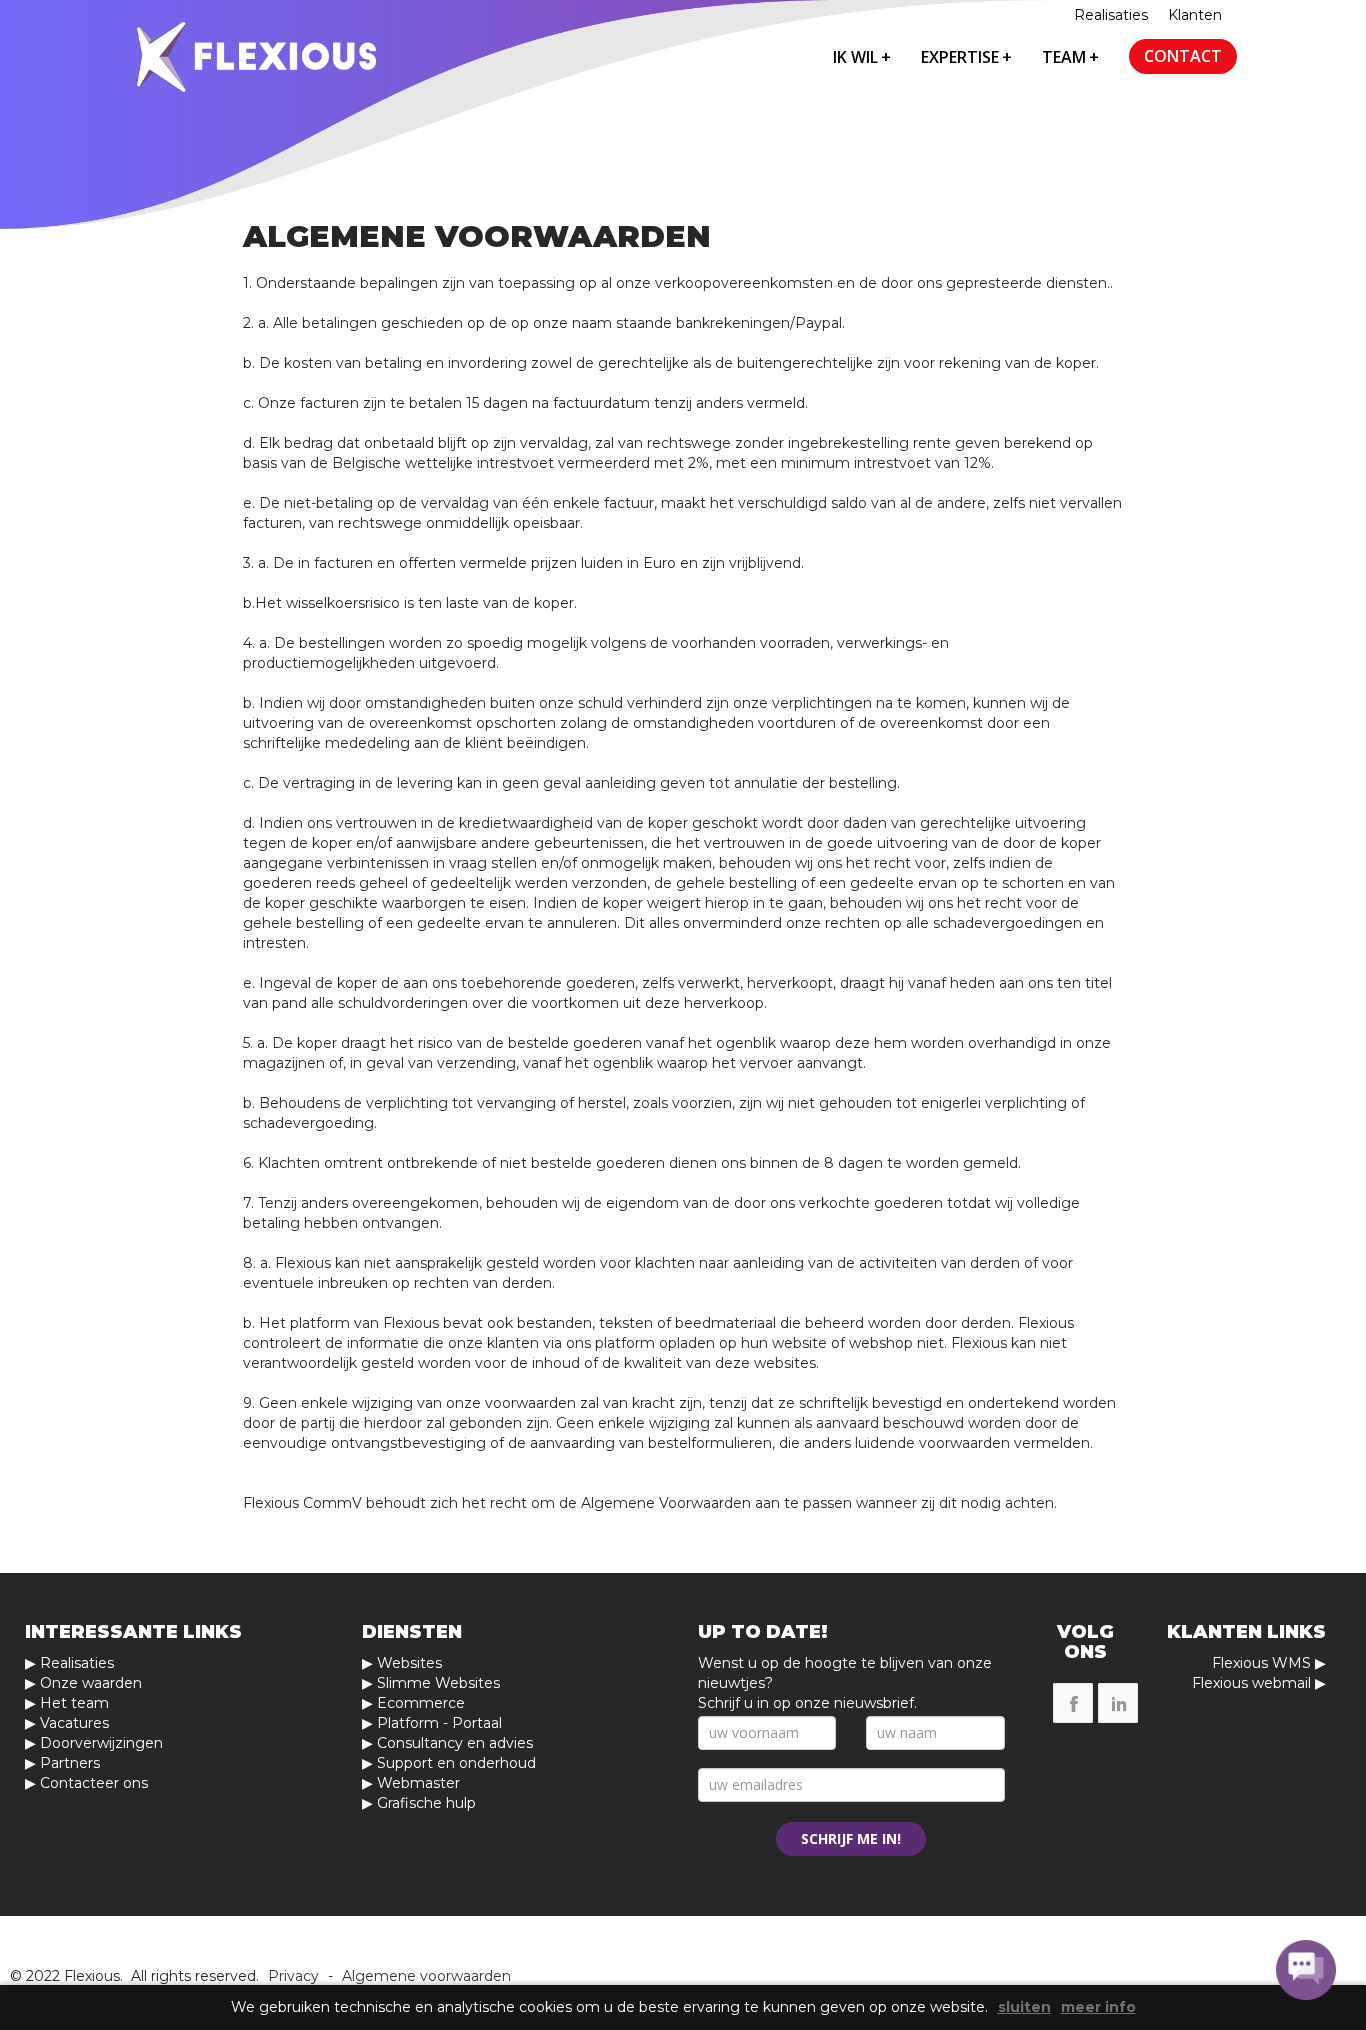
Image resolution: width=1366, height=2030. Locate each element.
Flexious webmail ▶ (1259, 1683)
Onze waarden (91, 1683)
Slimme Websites (438, 1683)
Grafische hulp (426, 1803)
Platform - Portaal (439, 1723)
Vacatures (74, 1723)
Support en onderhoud (456, 1763)
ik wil (862, 57)
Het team (74, 1703)
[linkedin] (1118, 1703)
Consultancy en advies (455, 1743)
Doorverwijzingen (101, 1743)
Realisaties (1111, 15)
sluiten (1024, 2007)
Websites (409, 1663)
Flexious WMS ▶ (1269, 1663)
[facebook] (1073, 1703)
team (1070, 57)
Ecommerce (421, 1703)
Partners (70, 1763)
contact (1183, 56)
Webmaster (418, 1783)
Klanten (1195, 15)
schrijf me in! (851, 1838)
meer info (1098, 2007)
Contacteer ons (94, 1783)
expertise (966, 57)
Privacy (293, 1976)
